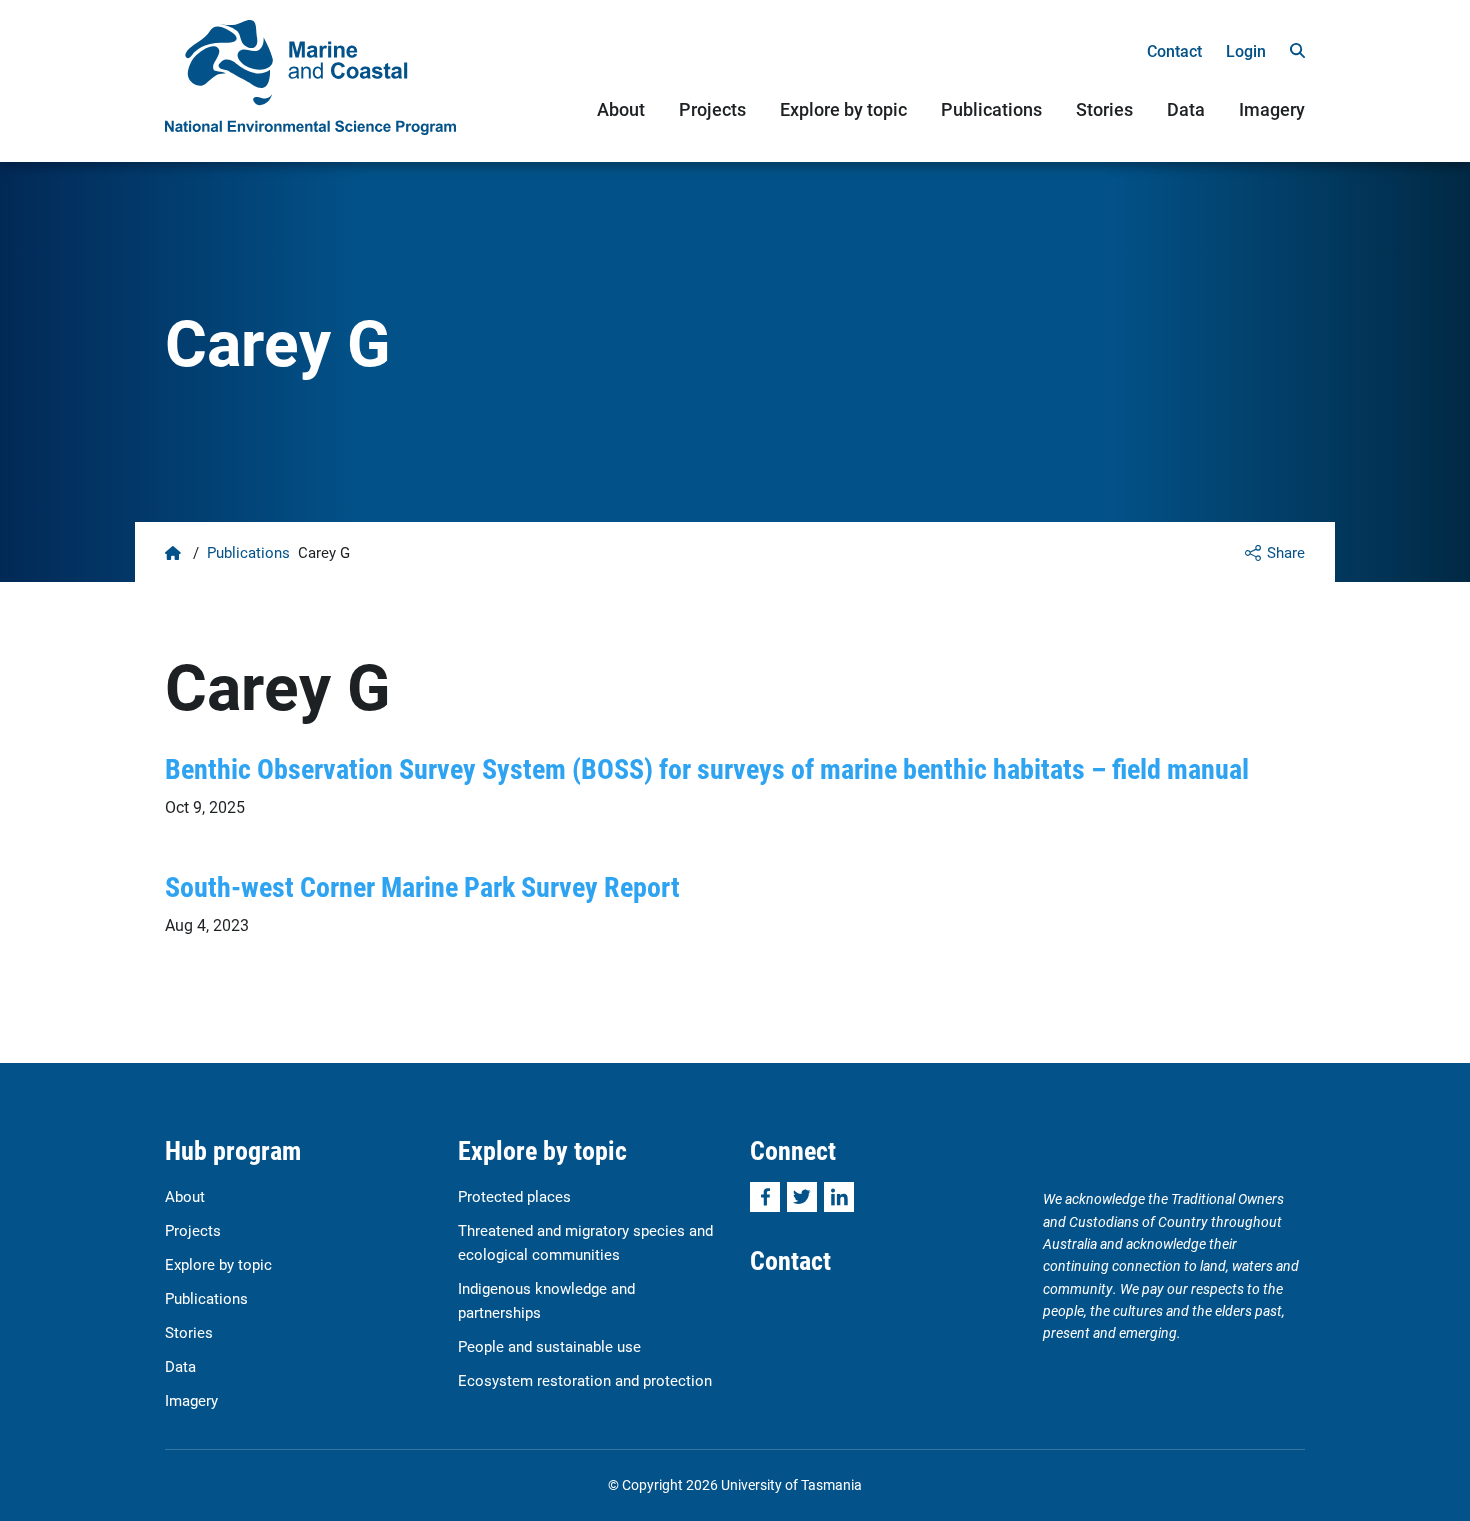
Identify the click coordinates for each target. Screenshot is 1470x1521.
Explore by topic (843, 109)
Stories (1104, 109)
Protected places (514, 1196)
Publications (991, 109)
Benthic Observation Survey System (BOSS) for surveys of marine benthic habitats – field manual (707, 768)
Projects (712, 109)
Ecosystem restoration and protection (585, 1380)
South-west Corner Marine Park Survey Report (422, 886)
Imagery (1272, 109)
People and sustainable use (549, 1346)
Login (1246, 50)
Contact (1174, 50)
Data (1186, 109)
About (621, 109)
